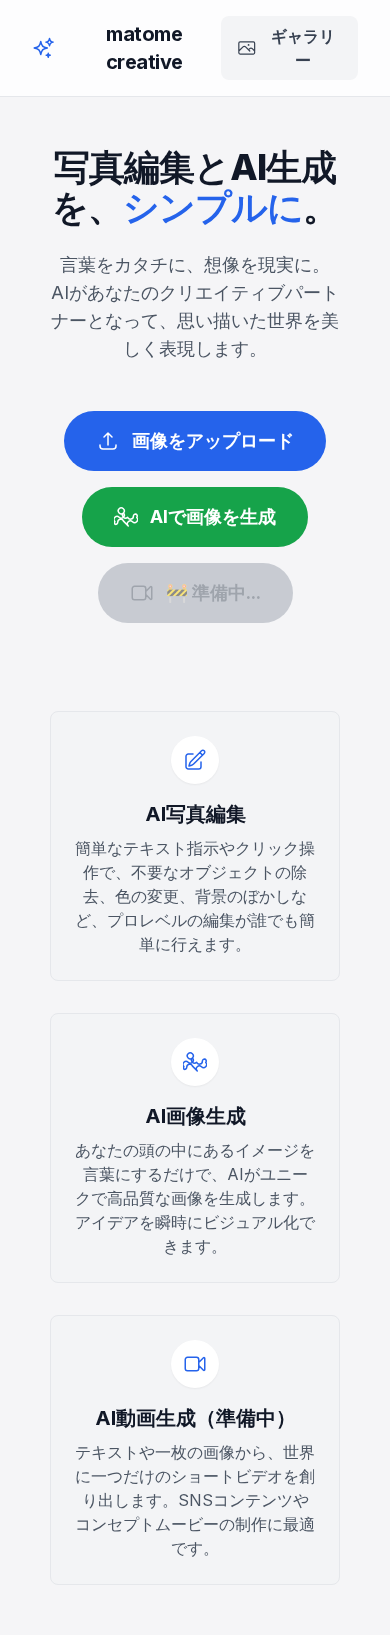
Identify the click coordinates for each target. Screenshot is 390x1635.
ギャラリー (303, 48)
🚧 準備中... (213, 592)
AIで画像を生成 (213, 516)
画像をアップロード (213, 440)
